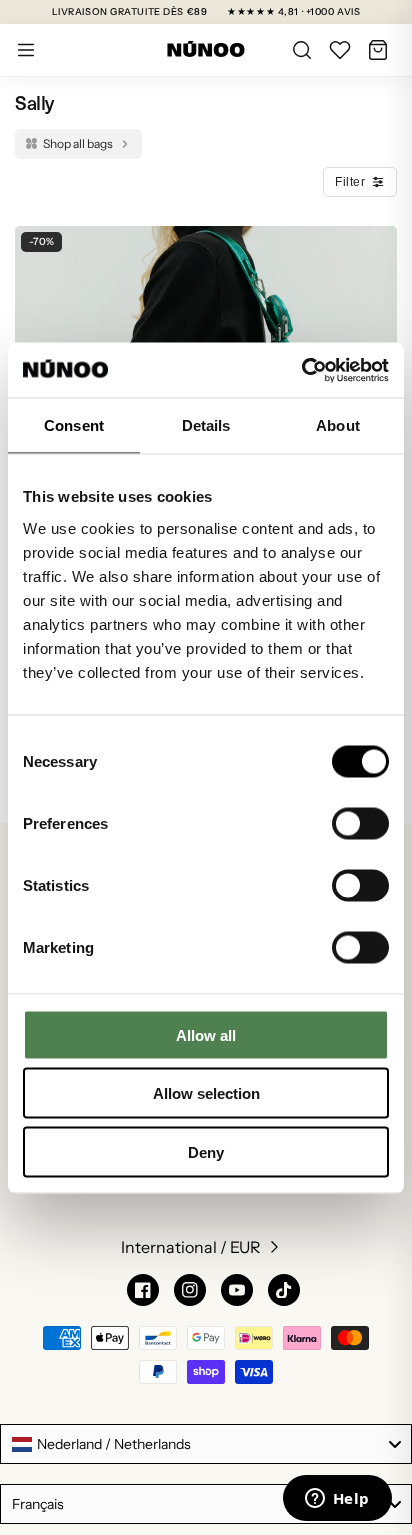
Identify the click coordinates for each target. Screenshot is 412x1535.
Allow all (206, 1034)
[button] (378, 50)
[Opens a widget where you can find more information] (337, 1500)
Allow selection (206, 1093)
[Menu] (26, 50)
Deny (206, 1151)
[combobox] (206, 1444)
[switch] (360, 823)
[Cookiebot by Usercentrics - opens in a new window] (301, 370)
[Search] (302, 50)
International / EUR (191, 1247)
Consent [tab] (74, 425)
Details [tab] (206, 425)
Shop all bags (78, 143)
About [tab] (338, 425)
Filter (350, 182)
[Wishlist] (340, 50)
